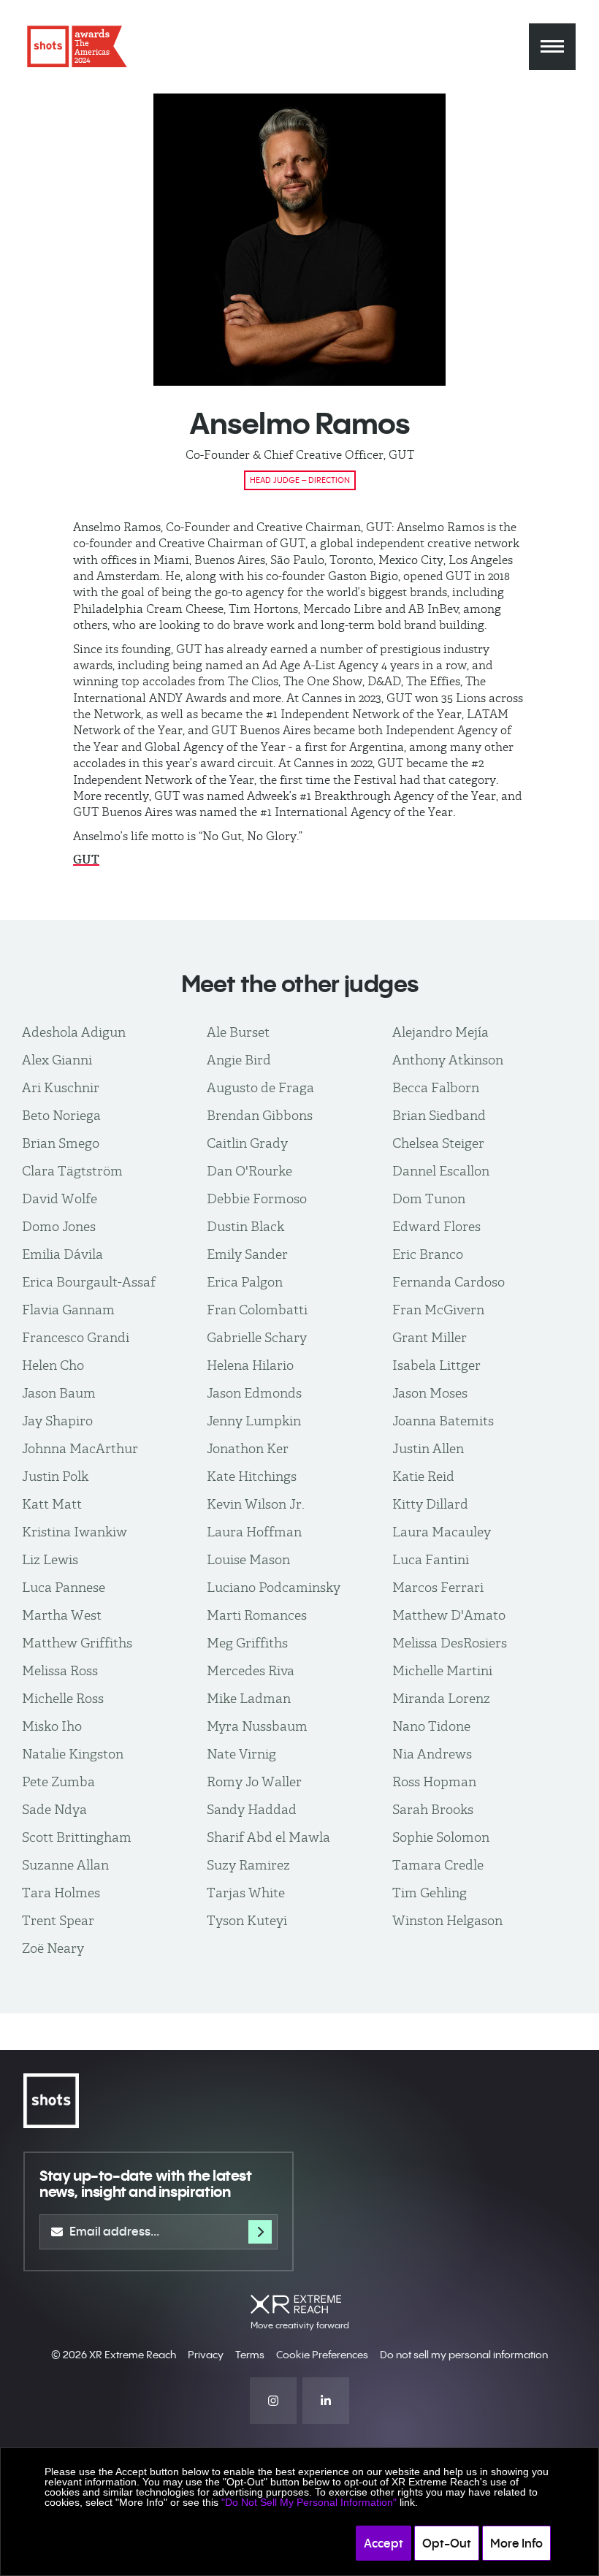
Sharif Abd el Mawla (268, 1837)
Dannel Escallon (441, 1171)
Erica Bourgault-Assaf (89, 1282)
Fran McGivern (438, 1310)
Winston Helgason (447, 1920)
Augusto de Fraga (260, 1087)
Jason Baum (59, 1393)
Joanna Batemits (443, 1421)
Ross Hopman (434, 1782)
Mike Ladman (249, 1698)
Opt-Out (447, 2543)
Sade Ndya (54, 1809)
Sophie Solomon (441, 1837)
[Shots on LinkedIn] (326, 2401)
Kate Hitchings (252, 1476)
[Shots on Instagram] (273, 2401)
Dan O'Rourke (249, 1171)
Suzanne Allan (65, 1865)
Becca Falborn (436, 1087)
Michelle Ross (63, 1698)
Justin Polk (55, 1476)
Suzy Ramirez (248, 1865)
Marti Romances (257, 1615)
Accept (384, 2543)
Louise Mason (248, 1559)
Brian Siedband (439, 1115)
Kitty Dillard (430, 1504)
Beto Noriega (61, 1115)
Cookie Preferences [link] (322, 2355)
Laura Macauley (442, 1532)
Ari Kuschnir (61, 1087)
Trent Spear (58, 1920)
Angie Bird (239, 1060)
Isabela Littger (436, 1365)
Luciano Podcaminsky (274, 1587)
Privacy (206, 2355)
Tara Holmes (61, 1893)
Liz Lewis (50, 1559)
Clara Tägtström (72, 1171)
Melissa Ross (60, 1670)
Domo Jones (59, 1226)
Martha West (62, 1615)
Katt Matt (52, 1504)
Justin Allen (428, 1448)
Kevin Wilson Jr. (256, 1504)
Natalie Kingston (73, 1754)
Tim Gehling (430, 1893)
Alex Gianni (57, 1060)
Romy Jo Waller (254, 1782)
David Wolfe (60, 1199)
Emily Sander (247, 1254)
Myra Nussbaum (257, 1726)
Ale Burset (238, 1032)
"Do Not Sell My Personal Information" (309, 2502)
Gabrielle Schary (257, 1337)
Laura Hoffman (254, 1532)
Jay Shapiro (57, 1421)
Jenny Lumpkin (254, 1421)
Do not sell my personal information (464, 2355)
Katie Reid (423, 1476)
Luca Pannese (64, 1587)
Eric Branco (428, 1254)
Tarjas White (246, 1893)
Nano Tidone (431, 1726)
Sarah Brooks (433, 1809)
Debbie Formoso (257, 1199)
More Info (516, 2543)
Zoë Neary (53, 1948)
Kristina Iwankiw (75, 1532)
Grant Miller (430, 1337)
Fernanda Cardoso (449, 1282)
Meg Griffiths (247, 1643)
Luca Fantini (431, 1559)
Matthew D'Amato (449, 1615)
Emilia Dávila (62, 1254)
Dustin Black (245, 1226)
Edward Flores (436, 1226)
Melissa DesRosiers (450, 1643)
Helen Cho (53, 1365)
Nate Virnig (241, 1754)
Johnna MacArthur (80, 1448)
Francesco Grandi (76, 1337)
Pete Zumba (58, 1782)
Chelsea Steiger (438, 1143)
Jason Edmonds (254, 1393)
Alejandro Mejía (440, 1032)
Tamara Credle (438, 1865)
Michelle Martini (442, 1670)
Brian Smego (61, 1143)
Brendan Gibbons (260, 1115)
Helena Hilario (250, 1365)
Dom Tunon (429, 1199)
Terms (250, 2355)
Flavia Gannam (68, 1310)
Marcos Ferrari (438, 1587)
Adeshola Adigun (74, 1032)
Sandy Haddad (252, 1809)
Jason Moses (430, 1393)
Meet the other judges (300, 984)
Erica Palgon (245, 1282)
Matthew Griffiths (77, 1643)
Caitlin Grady (247, 1143)
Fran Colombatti (257, 1310)
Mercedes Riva (251, 1670)
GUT (86, 860)
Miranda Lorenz (441, 1698)
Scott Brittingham (77, 1837)
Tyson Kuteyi (247, 1920)
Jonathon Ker (248, 1448)
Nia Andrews (432, 1754)
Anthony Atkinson (448, 1060)
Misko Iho (52, 1726)
